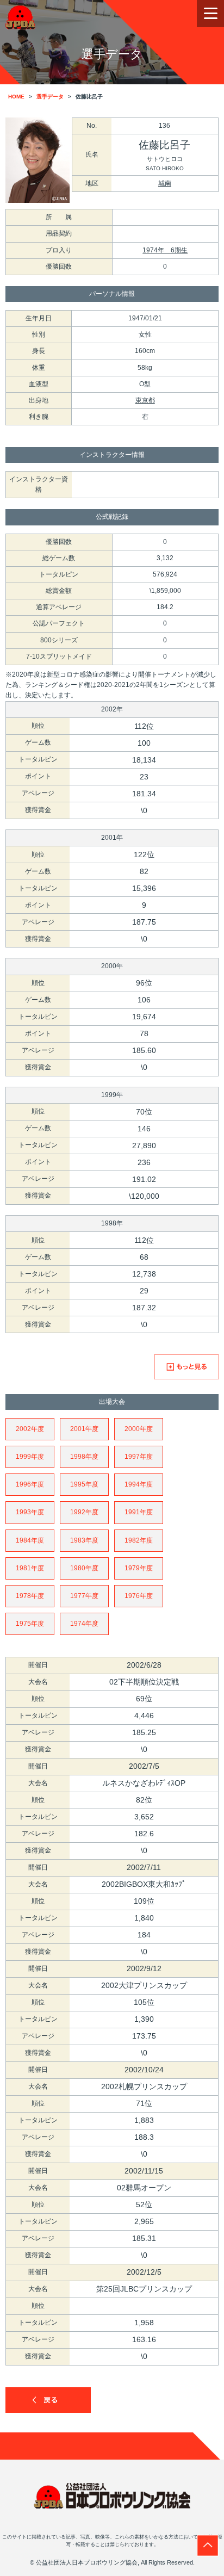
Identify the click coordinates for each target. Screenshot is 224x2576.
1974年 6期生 (165, 250)
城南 (165, 183)
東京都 (145, 400)
